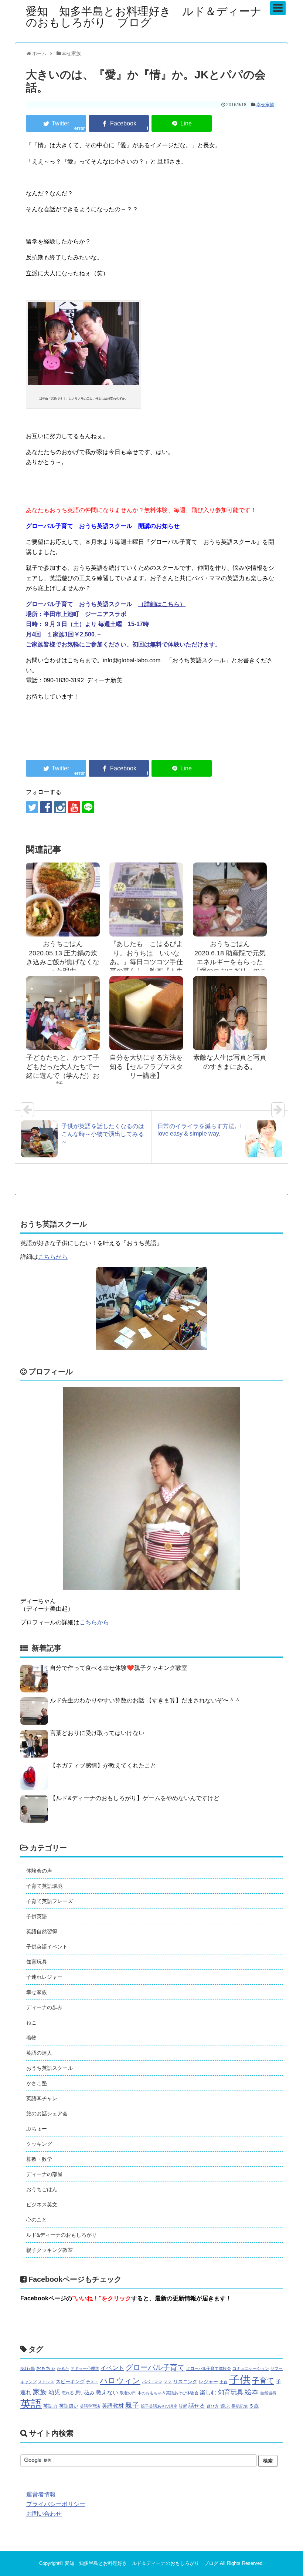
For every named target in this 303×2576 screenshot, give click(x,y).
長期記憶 (239, 2406)
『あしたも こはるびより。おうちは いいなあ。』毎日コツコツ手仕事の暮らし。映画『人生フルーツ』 (146, 962)
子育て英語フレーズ (50, 1901)
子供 (240, 2380)
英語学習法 (90, 2406)
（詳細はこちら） (162, 604)
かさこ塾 (37, 2083)
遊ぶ (225, 2406)
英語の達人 (39, 2053)
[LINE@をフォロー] (88, 807)
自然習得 (268, 2393)
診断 (183, 2406)
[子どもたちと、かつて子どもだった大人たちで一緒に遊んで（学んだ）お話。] (63, 1013)
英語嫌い (69, 2406)
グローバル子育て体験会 (209, 2368)
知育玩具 (37, 1962)
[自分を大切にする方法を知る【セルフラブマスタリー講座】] (146, 1013)
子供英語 (37, 1916)
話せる (197, 2406)
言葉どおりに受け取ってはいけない (97, 1733)
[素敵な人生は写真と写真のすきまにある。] (230, 1013)
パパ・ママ (152, 2382)
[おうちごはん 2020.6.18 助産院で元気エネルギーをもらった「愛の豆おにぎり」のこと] (230, 899)
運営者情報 (41, 2494)
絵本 (252, 2392)
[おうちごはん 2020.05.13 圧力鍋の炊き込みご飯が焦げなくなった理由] (63, 899)
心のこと (37, 2220)
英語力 (50, 2406)
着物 (31, 2038)
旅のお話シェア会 (47, 2113)
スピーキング (70, 2382)
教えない (107, 2392)
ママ (168, 2382)
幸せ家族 (265, 105)
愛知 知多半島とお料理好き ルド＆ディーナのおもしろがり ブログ (144, 17)
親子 (132, 2405)
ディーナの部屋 (44, 2174)
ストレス (46, 2382)
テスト (92, 2382)
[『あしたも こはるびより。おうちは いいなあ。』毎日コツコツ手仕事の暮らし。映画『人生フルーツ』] (146, 899)
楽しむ (208, 2392)
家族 (40, 2392)
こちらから (53, 1257)
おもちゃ (46, 2368)
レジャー (208, 2382)
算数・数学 (39, 2159)
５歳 (254, 2406)
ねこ (31, 2022)
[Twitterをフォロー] (32, 807)
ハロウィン (120, 2380)
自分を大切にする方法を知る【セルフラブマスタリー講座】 (146, 1067)
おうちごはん (42, 2189)
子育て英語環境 (44, 1886)
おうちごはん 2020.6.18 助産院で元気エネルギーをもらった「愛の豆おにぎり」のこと (230, 962)
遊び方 (213, 2406)
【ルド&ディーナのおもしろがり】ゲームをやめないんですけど (135, 1798)
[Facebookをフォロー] (46, 807)
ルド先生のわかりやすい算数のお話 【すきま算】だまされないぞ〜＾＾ (145, 1700)
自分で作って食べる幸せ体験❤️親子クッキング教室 (119, 1668)
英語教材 (113, 2406)
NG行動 (28, 2368)
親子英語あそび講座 (159, 2406)
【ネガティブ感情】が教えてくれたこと (103, 1765)
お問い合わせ (44, 2514)
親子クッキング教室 (50, 2250)
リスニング (185, 2382)
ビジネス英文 (42, 2205)
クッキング (39, 2144)
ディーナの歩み (44, 2007)
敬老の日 (128, 2393)
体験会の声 (39, 1871)
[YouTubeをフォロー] (74, 807)
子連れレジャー (44, 1977)
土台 (224, 2382)
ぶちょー (37, 2129)
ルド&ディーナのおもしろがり (62, 2235)
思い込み (85, 2393)
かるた (63, 2368)
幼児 (54, 2392)
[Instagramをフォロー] (60, 807)
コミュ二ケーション (251, 2368)
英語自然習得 (42, 1931)
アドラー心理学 (85, 2368)
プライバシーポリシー (56, 2504)
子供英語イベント (47, 1947)
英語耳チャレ (42, 2098)
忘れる (68, 2393)
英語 (31, 2404)
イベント (112, 2368)
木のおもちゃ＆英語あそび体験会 (168, 2393)
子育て (263, 2381)
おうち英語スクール (50, 2068)
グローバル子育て (155, 2367)
